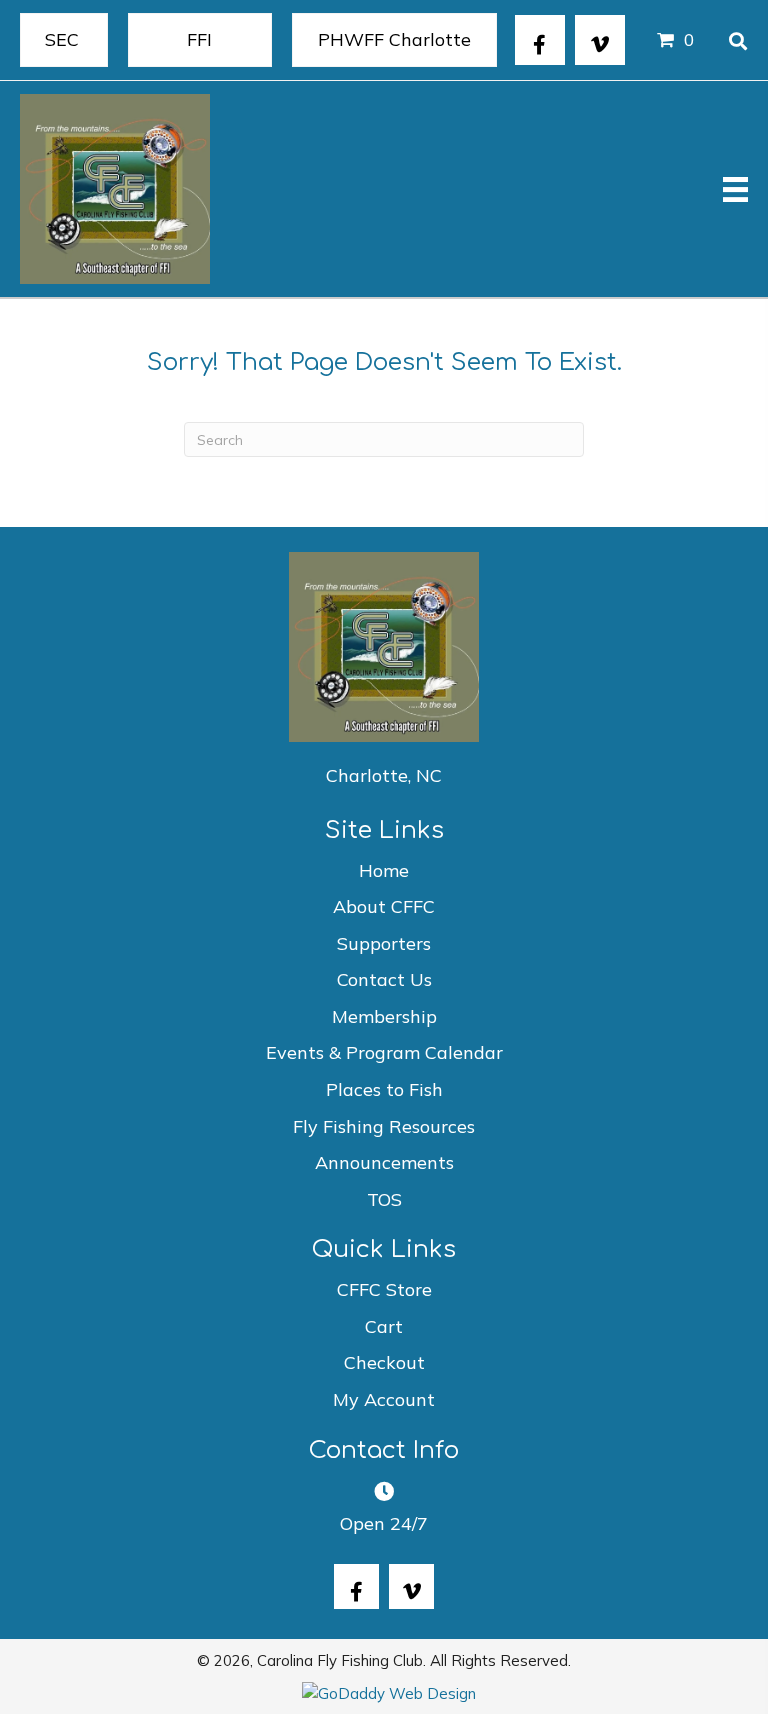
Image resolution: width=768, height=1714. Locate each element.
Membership (384, 1016)
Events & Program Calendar (384, 1052)
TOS (384, 1199)
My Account (384, 1399)
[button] (540, 40)
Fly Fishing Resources (384, 1126)
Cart (384, 1326)
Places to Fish (384, 1089)
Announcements (384, 1162)
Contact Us (384, 979)
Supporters (384, 943)
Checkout (384, 1362)
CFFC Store (384, 1289)
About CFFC (384, 906)
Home (384, 870)
